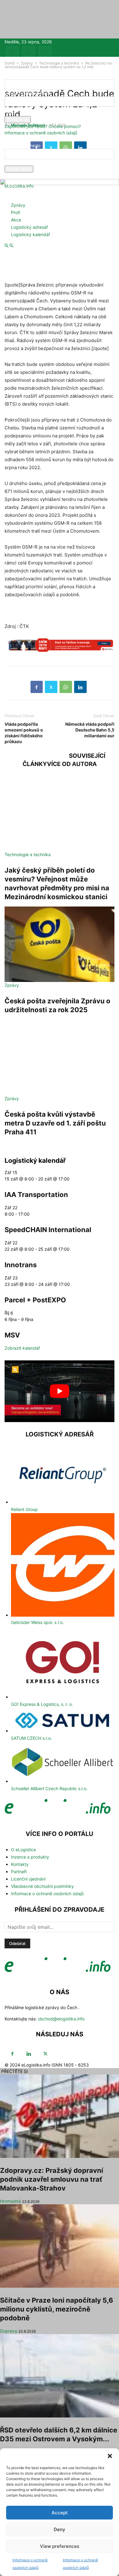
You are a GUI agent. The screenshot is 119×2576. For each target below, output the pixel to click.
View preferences (60, 2546)
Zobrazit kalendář (22, 1348)
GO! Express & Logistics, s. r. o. (42, 1704)
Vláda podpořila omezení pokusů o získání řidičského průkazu (24, 733)
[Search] (11, 246)
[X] (45, 52)
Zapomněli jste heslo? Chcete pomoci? (43, 126)
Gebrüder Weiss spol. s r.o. (37, 1622)
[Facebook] (12, 52)
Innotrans (21, 1265)
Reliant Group (24, 1509)
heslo (10, 113)
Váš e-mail (15, 162)
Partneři (19, 1872)
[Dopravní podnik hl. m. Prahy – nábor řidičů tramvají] (60, 648)
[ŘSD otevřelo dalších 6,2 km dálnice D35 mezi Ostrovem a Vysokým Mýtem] (60, 2376)
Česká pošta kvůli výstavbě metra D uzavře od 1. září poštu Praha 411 (55, 1123)
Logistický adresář (29, 227)
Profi (16, 212)
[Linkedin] (29, 52)
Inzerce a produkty (30, 1857)
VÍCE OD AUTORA (72, 764)
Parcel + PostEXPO (35, 1300)
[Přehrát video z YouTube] (60, 1391)
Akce (16, 220)
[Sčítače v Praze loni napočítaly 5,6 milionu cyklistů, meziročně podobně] (60, 2246)
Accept (60, 2513)
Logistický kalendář (31, 234)
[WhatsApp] (66, 687)
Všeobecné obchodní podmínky (42, 1886)
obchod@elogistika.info (61, 2019)
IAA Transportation (36, 1195)
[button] (110, 2456)
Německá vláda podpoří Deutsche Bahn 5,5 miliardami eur (90, 730)
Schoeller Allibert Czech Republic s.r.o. (49, 1788)
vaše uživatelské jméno (28, 93)
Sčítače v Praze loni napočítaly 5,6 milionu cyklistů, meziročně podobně (57, 2309)
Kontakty (20, 1864)
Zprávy (18, 205)
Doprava (9, 2331)
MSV (12, 1335)
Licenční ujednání (28, 1879)
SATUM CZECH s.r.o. (31, 1738)
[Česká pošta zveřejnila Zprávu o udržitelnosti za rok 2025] (60, 944)
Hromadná (10, 2201)
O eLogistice (23, 1850)
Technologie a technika (28, 854)
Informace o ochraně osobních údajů (41, 133)
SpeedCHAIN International (48, 1230)
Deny (60, 2529)
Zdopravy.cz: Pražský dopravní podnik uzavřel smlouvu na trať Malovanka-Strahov (52, 2179)
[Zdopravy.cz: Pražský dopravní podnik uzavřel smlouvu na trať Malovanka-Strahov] (60, 2116)
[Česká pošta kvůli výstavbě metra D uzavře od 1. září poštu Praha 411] (60, 1057)
